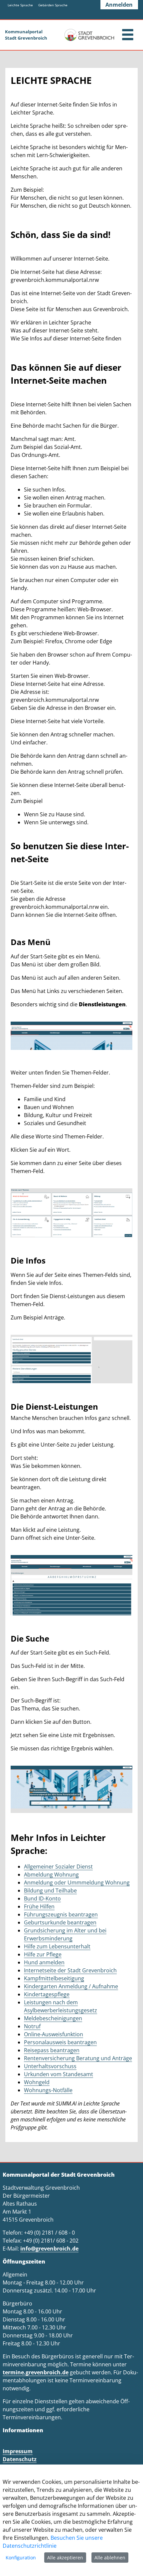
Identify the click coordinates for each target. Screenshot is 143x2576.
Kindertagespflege (47, 1994)
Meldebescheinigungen (53, 2018)
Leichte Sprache (20, 5)
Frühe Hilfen (39, 1906)
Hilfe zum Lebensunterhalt (57, 1946)
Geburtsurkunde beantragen (60, 1922)
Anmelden (119, 5)
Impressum (18, 2451)
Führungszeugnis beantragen (61, 1914)
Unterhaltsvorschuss (50, 2066)
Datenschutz (20, 2459)
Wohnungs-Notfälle (48, 2090)
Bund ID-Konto (42, 1898)
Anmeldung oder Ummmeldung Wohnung (77, 1882)
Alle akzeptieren (65, 2558)
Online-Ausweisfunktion (54, 2034)
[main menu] (128, 35)
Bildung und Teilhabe (50, 1890)
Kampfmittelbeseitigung (54, 1978)
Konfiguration (21, 2558)
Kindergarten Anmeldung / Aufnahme (71, 1986)
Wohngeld (37, 2082)
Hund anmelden (44, 1962)
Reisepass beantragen (52, 2050)
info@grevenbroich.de (49, 2249)
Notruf (32, 2026)
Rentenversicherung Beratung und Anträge (78, 2058)
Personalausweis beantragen (60, 2042)
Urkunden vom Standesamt (59, 2074)
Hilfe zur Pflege (43, 1954)
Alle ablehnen (110, 2558)
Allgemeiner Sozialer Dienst (58, 1867)
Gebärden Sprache (53, 5)
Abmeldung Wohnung (51, 1875)
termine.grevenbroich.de (36, 2372)
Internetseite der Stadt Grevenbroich (70, 1970)
